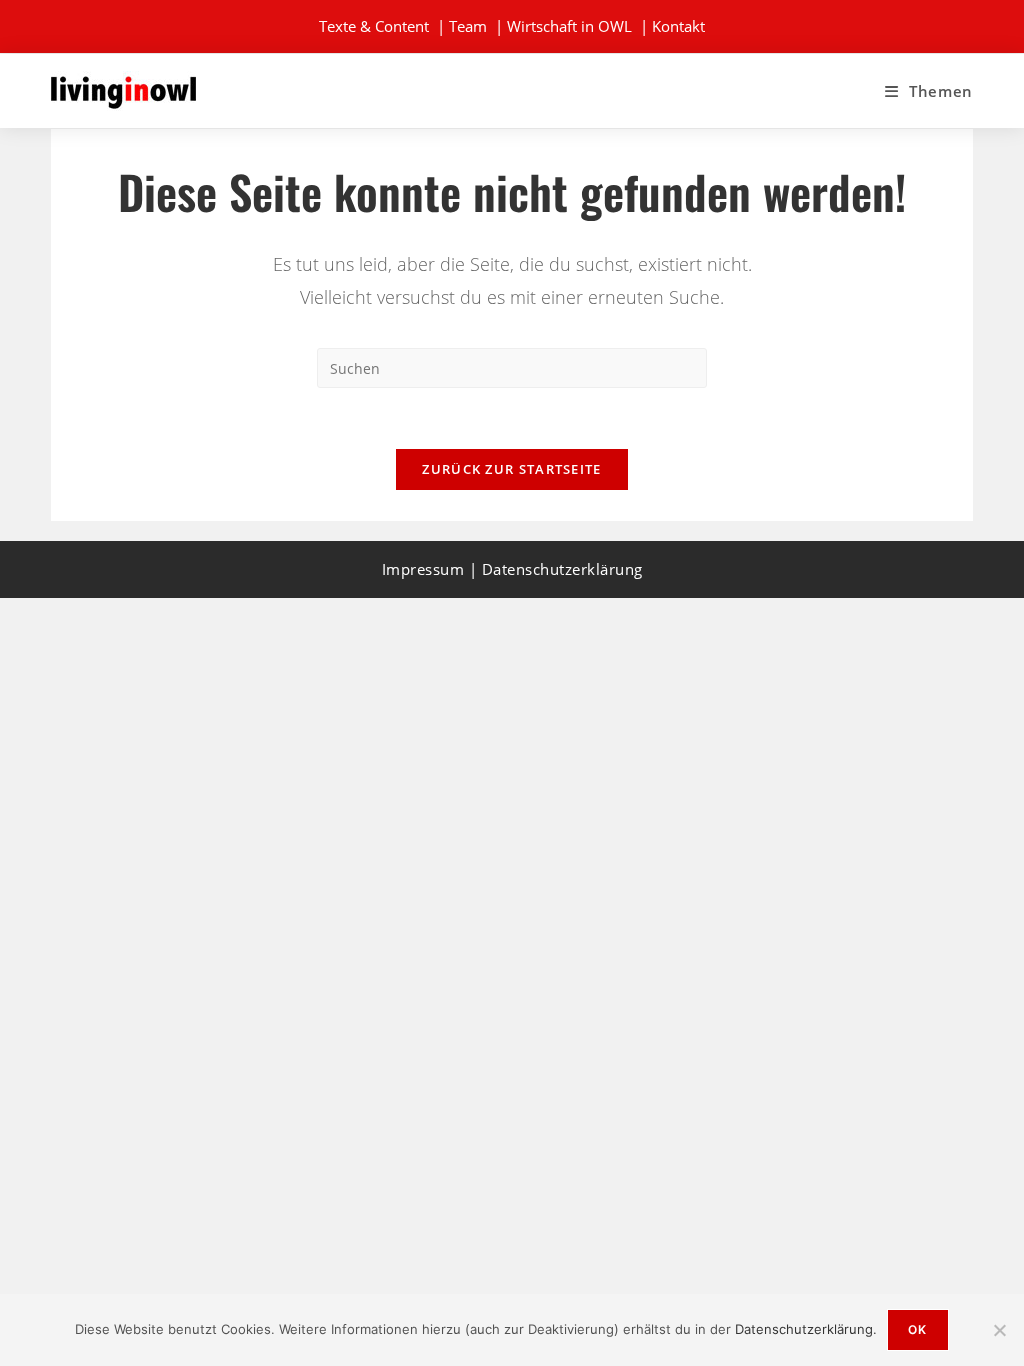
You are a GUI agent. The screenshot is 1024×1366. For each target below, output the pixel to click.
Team (468, 26)
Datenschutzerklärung (562, 569)
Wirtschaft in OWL (569, 26)
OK (917, 1329)
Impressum (423, 569)
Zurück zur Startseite (511, 469)
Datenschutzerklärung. (806, 1329)
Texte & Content (374, 26)
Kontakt (678, 26)
